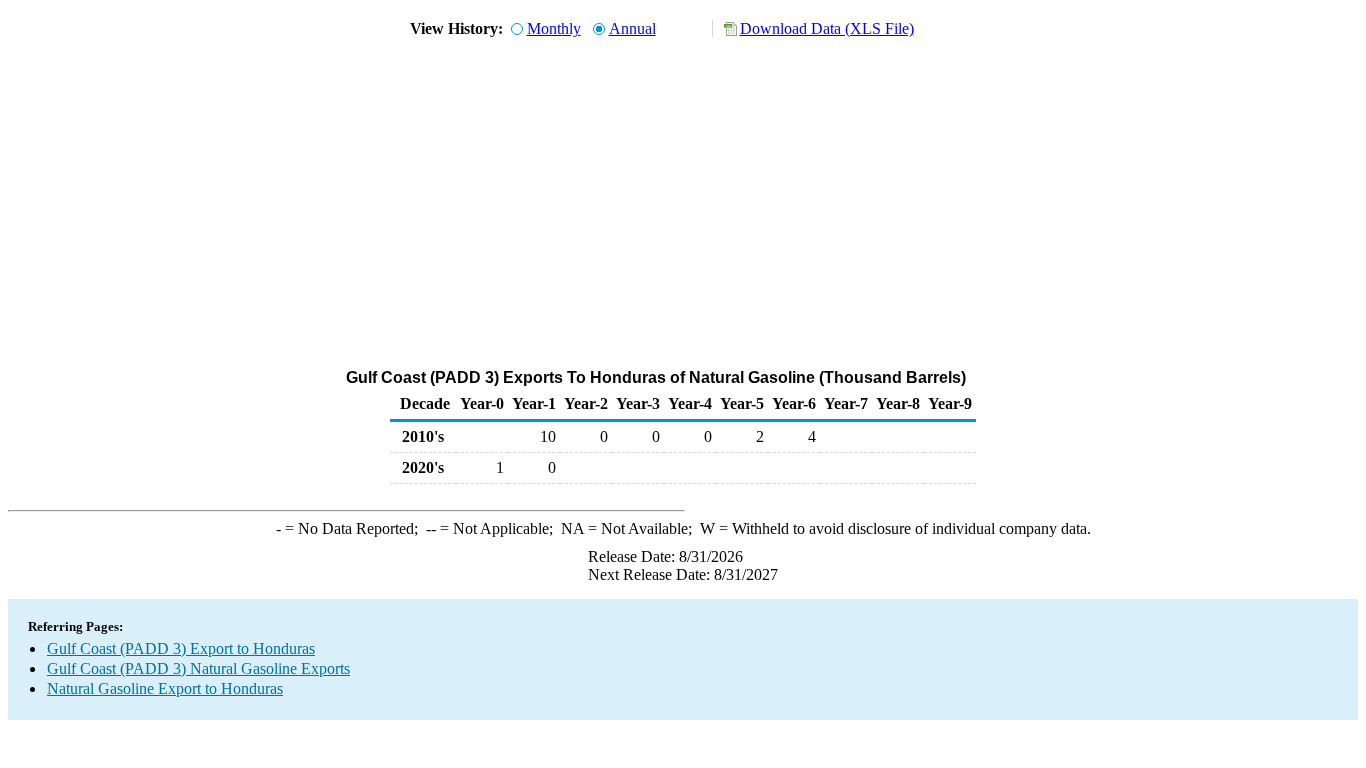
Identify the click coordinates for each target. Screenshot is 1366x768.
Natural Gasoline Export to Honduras (165, 688)
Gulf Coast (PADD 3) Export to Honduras (181, 648)
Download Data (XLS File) (827, 28)
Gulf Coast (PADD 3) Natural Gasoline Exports (198, 668)
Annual (632, 28)
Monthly (554, 28)
